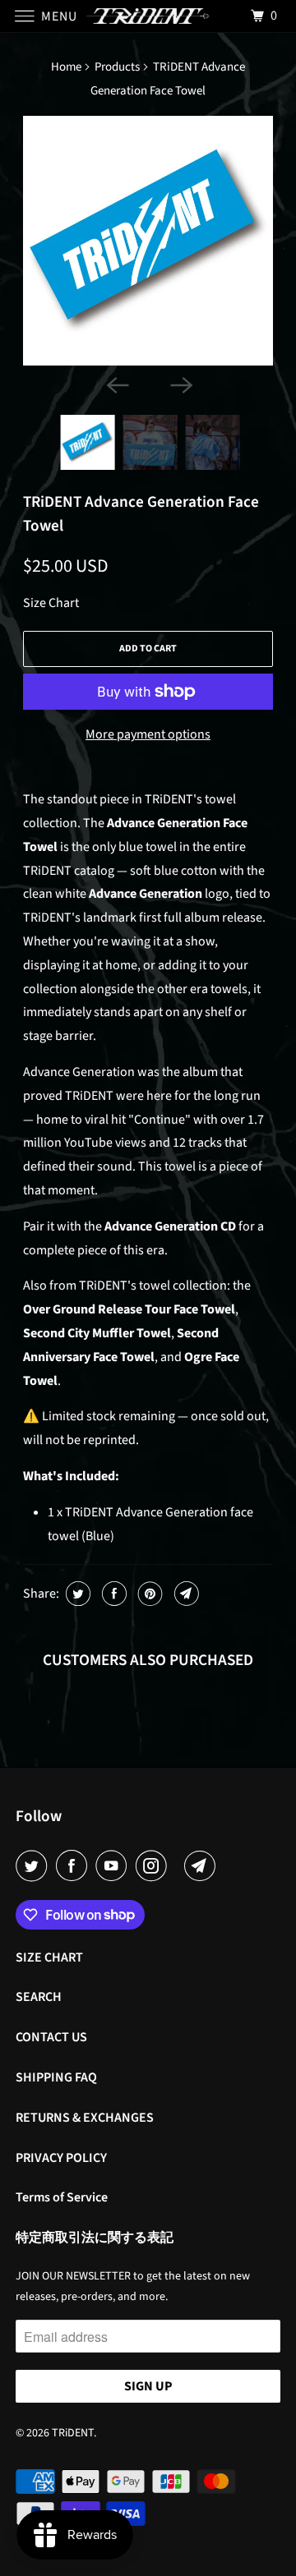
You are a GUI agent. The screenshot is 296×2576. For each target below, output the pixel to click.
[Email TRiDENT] (203, 1866)
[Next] (180, 384)
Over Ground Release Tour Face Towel (129, 1309)
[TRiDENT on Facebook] (75, 1866)
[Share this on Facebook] (112, 1594)
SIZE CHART (49, 1957)
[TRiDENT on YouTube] (114, 1866)
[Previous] (116, 384)
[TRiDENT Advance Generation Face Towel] (148, 241)
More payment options (148, 734)
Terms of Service (62, 2197)
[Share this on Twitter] (76, 1594)
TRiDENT (73, 2433)
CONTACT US (51, 2037)
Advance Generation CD (170, 1226)
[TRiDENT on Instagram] (155, 1866)
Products (117, 67)
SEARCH (39, 1997)
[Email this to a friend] (185, 1594)
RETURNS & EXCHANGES (85, 2118)
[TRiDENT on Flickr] (178, 1866)
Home (66, 67)
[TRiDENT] (148, 16)
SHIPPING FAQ (56, 2077)
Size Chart (51, 603)
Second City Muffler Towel (97, 1333)
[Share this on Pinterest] (148, 1594)
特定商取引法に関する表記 (95, 2238)
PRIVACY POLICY (61, 2158)
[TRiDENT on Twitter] (35, 1866)
